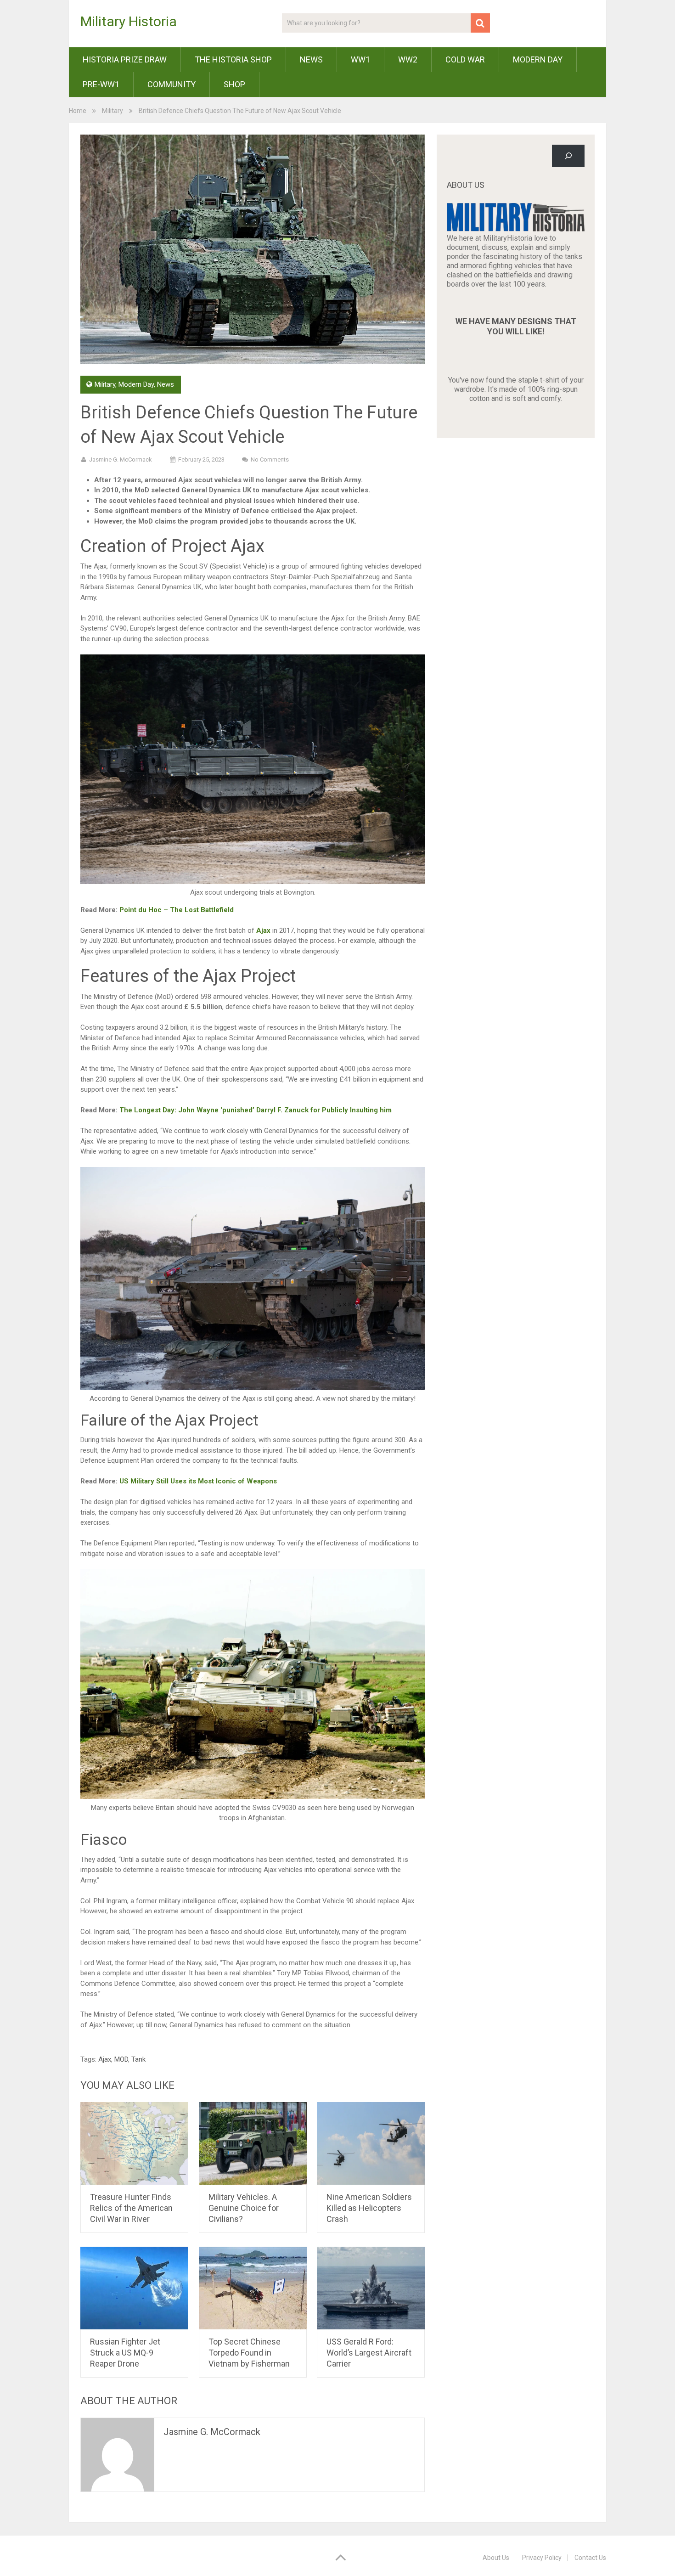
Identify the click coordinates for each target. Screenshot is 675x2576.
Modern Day (538, 59)
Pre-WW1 (101, 84)
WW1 (360, 59)
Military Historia (129, 22)
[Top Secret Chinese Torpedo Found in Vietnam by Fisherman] (253, 2288)
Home (78, 111)
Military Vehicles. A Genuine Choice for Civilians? (244, 2208)
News (311, 59)
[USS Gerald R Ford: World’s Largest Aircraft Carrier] (371, 2288)
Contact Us (590, 2558)
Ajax (262, 930)
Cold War (465, 59)
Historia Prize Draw (125, 59)
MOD (121, 2059)
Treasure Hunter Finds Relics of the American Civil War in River (131, 2208)
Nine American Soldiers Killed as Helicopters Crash (369, 2208)
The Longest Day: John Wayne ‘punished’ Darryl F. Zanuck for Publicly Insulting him (256, 1110)
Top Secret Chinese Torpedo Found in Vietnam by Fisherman (249, 2353)
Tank (138, 2059)
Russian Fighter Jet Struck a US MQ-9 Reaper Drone (125, 2353)
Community (172, 84)
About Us (496, 2558)
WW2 (408, 59)
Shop (234, 84)
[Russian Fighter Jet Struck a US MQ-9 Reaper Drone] (134, 2288)
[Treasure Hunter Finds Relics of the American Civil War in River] (134, 2143)
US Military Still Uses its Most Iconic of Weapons (198, 1481)
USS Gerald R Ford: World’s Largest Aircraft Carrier (369, 2353)
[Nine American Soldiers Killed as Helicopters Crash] (371, 2143)
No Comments (270, 459)
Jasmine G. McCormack (121, 459)
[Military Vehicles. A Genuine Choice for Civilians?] (253, 2143)
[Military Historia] (516, 229)
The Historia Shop (233, 59)
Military (112, 111)
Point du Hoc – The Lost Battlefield (177, 910)
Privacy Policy (542, 2558)
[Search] (568, 156)
